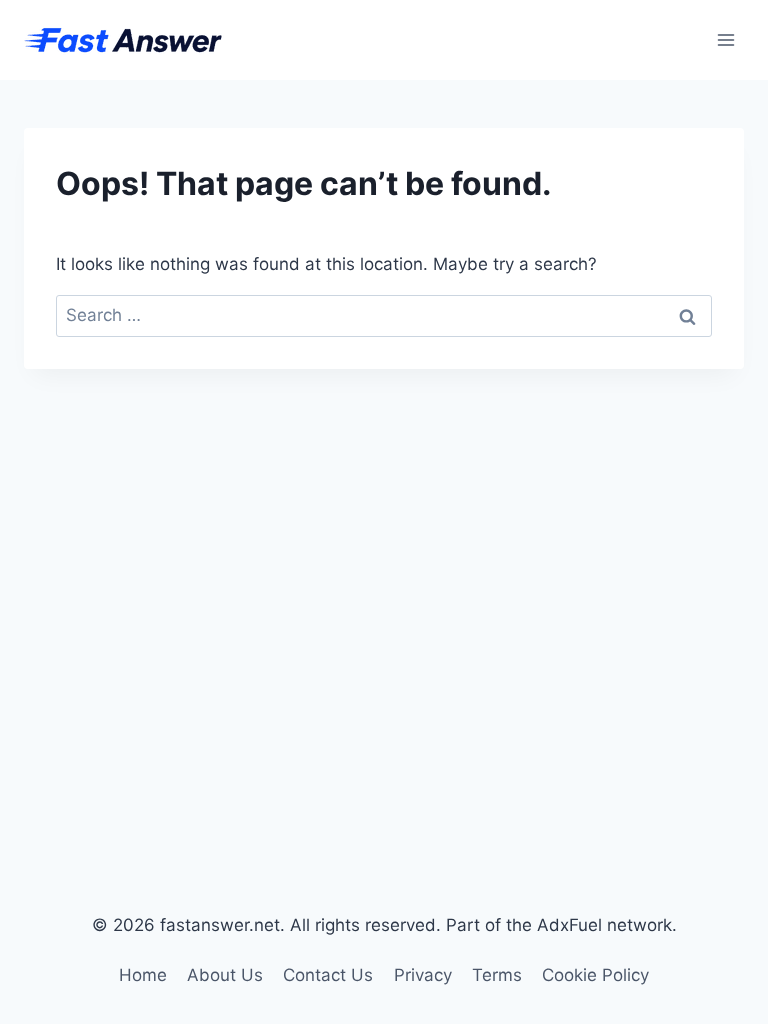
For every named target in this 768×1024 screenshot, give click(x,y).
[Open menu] (725, 39)
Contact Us (328, 975)
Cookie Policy (595, 975)
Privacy (423, 975)
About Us (225, 975)
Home (143, 975)
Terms (497, 975)
